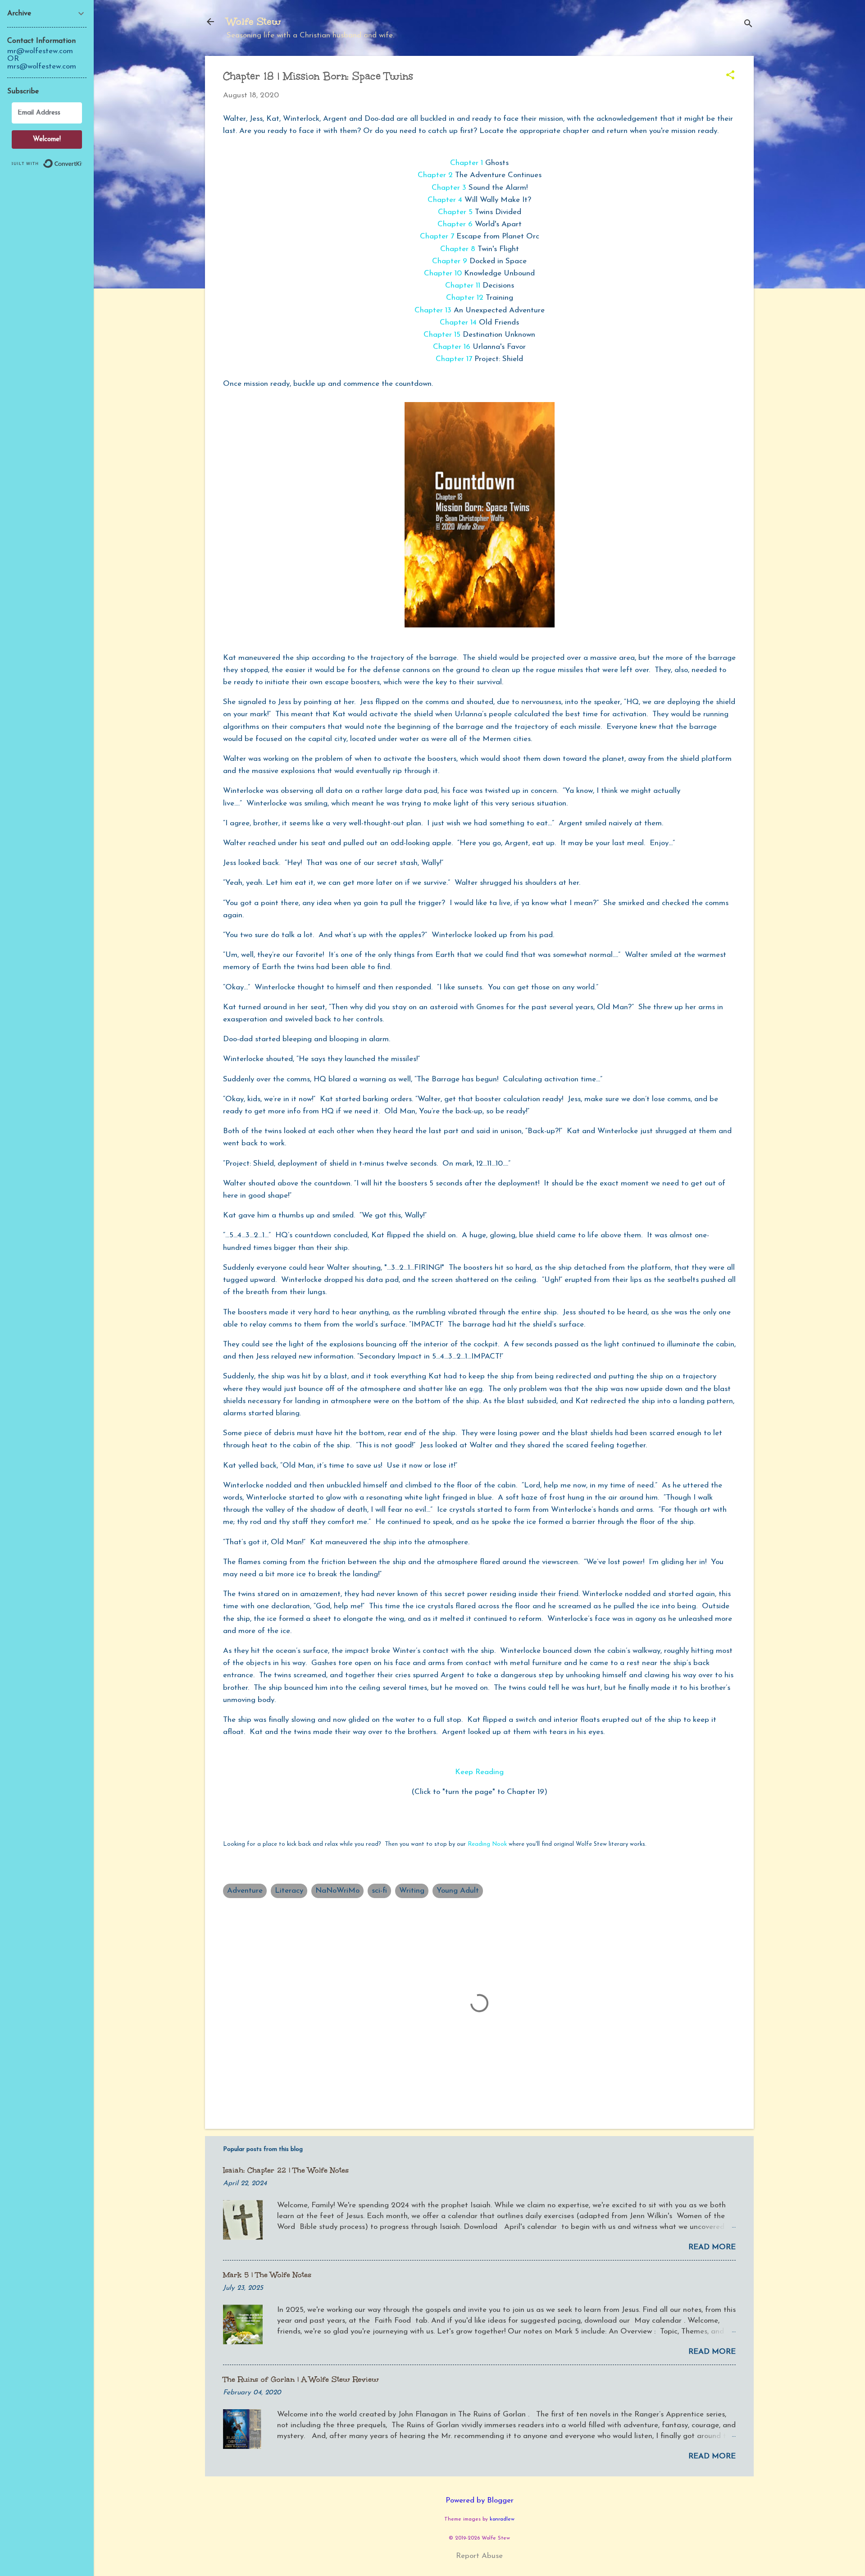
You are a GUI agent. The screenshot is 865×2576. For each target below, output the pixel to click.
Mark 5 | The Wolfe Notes (267, 2275)
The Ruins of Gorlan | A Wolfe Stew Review (301, 2379)
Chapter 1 (467, 163)
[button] (730, 76)
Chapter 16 (453, 347)
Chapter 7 (437, 236)
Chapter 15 (442, 335)
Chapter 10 (443, 273)
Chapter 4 (445, 200)
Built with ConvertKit (82, 160)
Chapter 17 (454, 359)
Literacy (289, 1891)
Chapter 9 (450, 261)
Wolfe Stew (254, 21)
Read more (712, 2247)
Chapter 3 (449, 188)
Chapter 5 (455, 212)
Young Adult (458, 1891)
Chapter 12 (465, 298)
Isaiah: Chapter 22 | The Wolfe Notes (286, 2170)
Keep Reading (480, 1772)
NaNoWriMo (337, 1891)
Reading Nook (487, 1844)
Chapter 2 (435, 175)
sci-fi (379, 1891)
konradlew (502, 2519)
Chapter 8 (458, 249)
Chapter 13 (433, 310)
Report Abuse (479, 2556)
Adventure (245, 1891)
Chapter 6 (455, 224)
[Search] (748, 25)
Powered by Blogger (480, 2501)
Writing (412, 1891)
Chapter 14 (458, 323)
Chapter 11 (463, 286)
